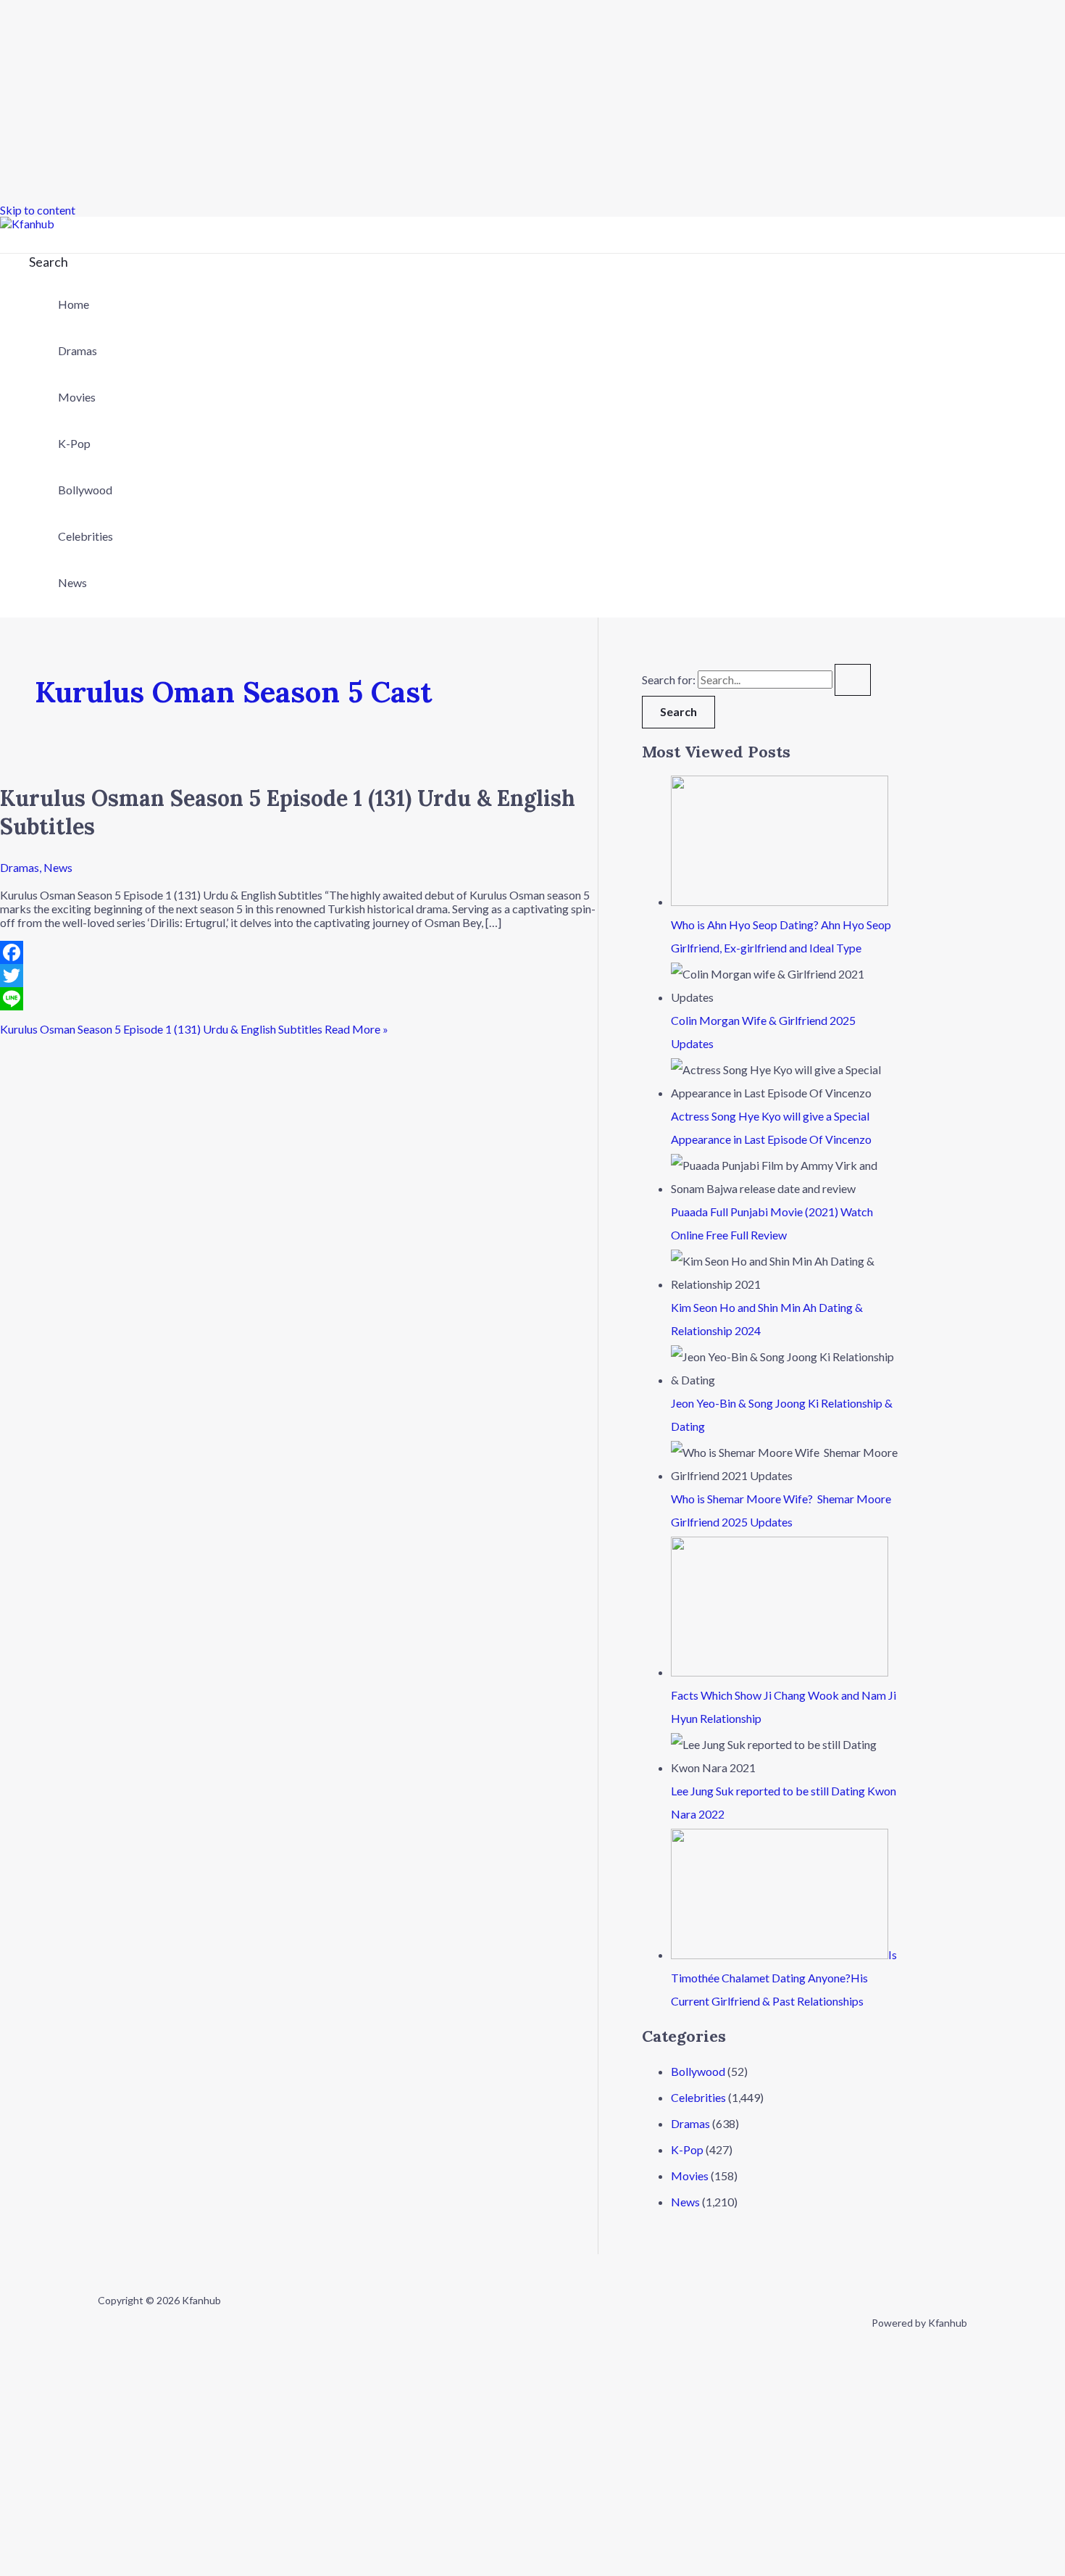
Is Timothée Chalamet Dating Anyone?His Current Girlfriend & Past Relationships (784, 1978)
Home (74, 304)
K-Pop (74, 443)
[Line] (299, 999)
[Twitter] (299, 976)
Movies (77, 397)
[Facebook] (299, 952)
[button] (49, 262)
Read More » (194, 1029)
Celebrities (85, 536)
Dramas (78, 350)
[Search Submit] (853, 680)
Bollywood (85, 490)
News (72, 582)
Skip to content (38, 210)
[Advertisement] (435, 101)
